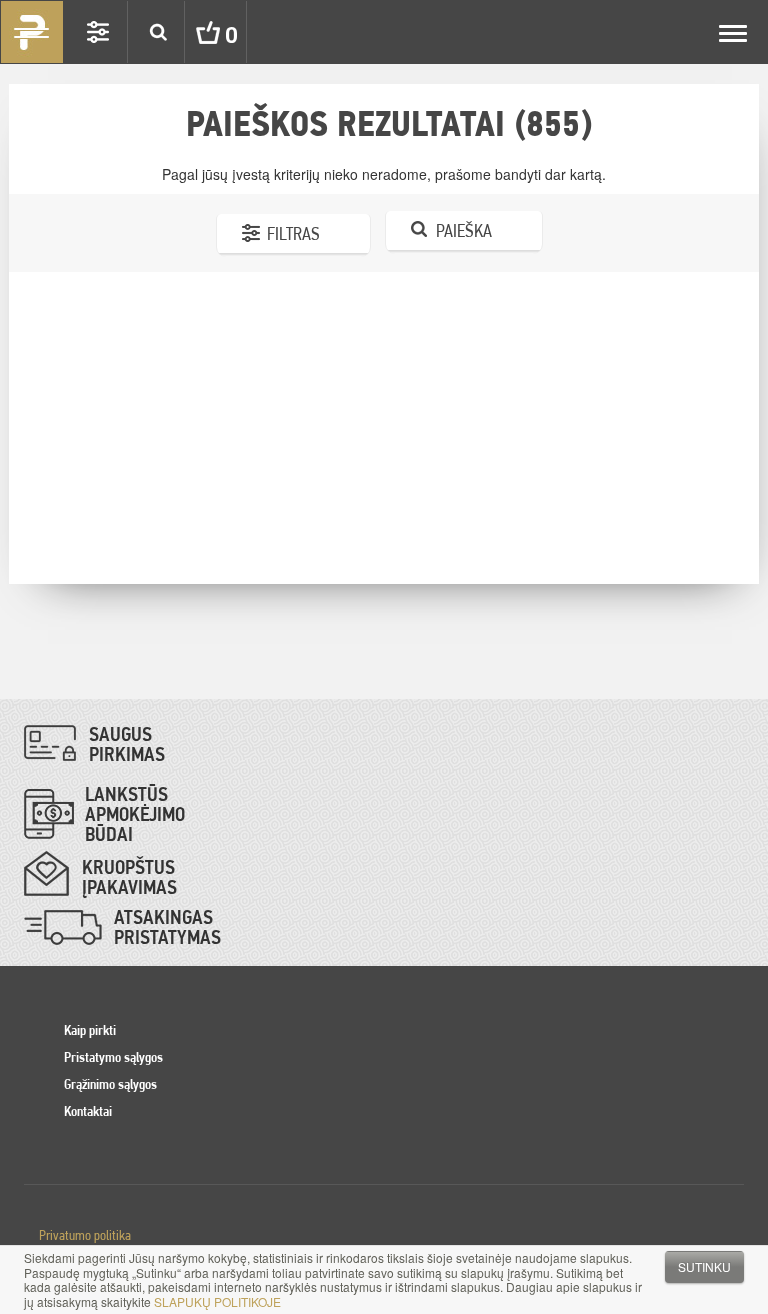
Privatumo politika (85, 1235)
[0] (193, 32)
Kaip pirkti (90, 1030)
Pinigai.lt (32, 32)
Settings (98, 32)
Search (158, 32)
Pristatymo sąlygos (113, 1057)
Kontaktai (88, 1111)
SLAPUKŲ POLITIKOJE (217, 1301)
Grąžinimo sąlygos (110, 1084)
